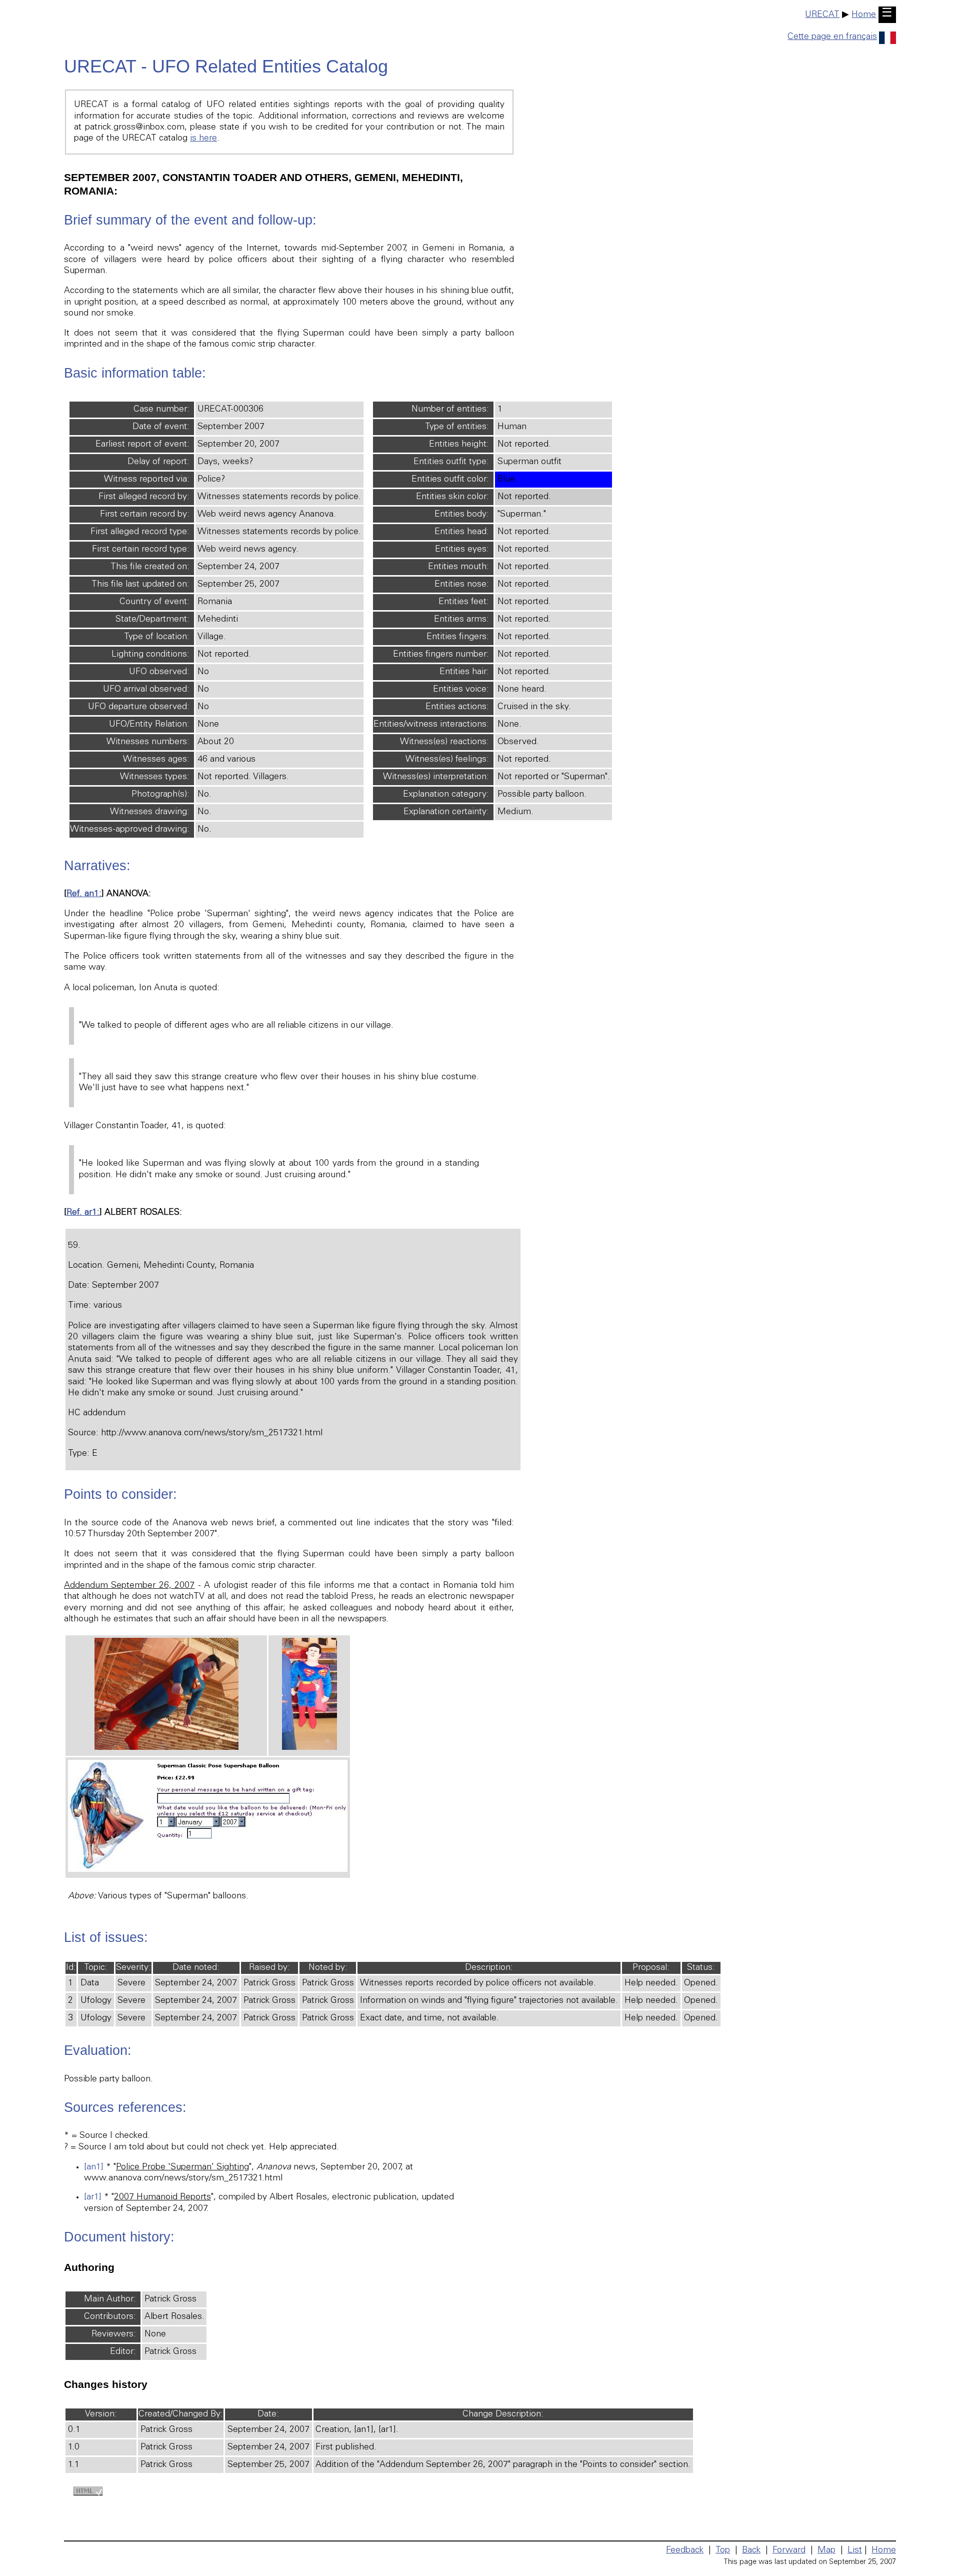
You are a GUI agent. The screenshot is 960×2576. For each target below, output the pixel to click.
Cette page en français (832, 37)
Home (864, 15)
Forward (789, 2550)
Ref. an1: (84, 894)
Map (826, 2550)
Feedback (685, 2550)
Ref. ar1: (83, 1213)
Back (751, 2550)
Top (723, 2550)
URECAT (822, 15)
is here (203, 139)
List (855, 2550)
